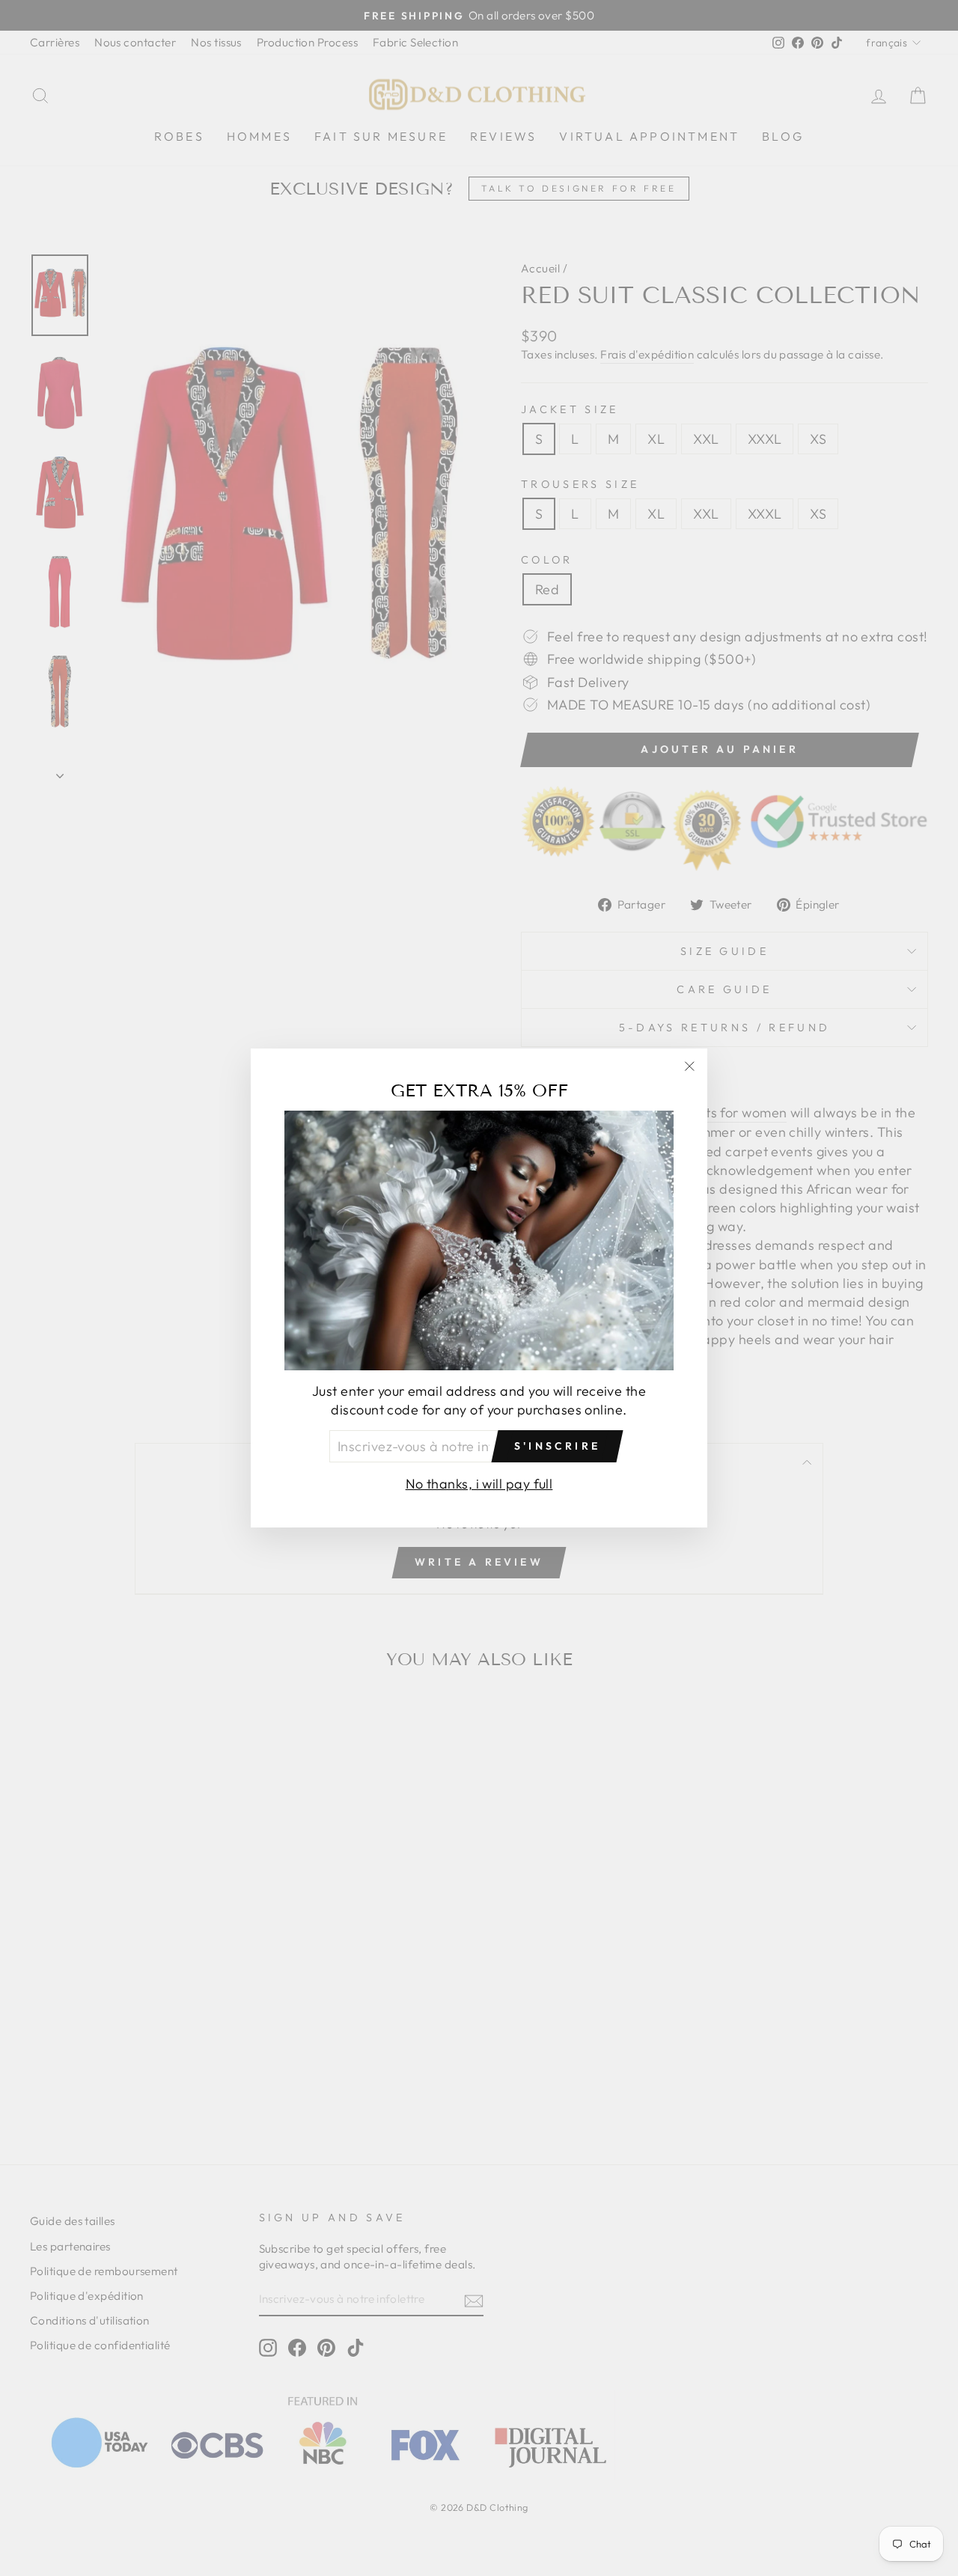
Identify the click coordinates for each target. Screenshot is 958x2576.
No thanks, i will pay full (479, 1484)
